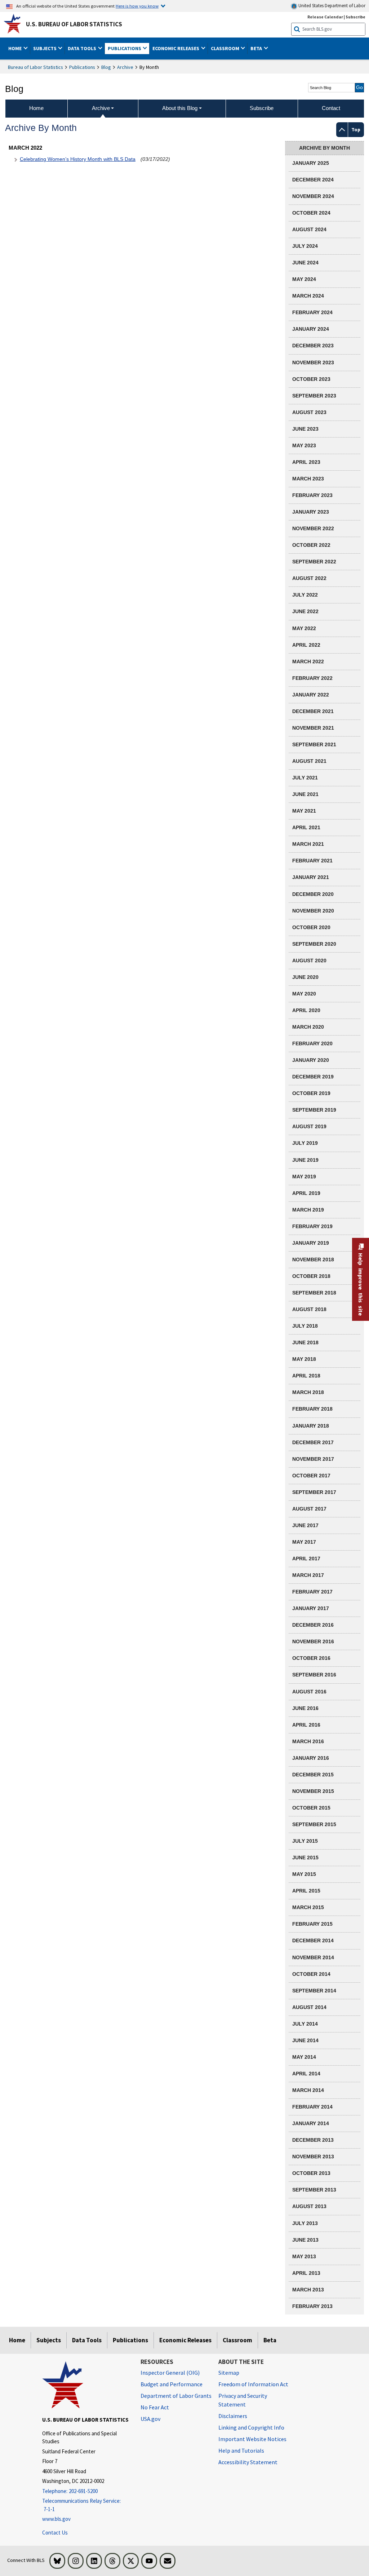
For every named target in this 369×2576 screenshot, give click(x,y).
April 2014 (306, 2074)
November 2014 (313, 1957)
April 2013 (306, 2273)
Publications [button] (125, 48)
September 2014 (314, 1991)
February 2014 (312, 2107)
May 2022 (304, 628)
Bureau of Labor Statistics (35, 67)
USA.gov (150, 2419)
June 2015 (305, 1858)
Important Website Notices (252, 2439)
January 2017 (311, 1608)
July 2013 (305, 2223)
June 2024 (305, 263)
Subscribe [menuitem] (262, 108)
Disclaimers (233, 2416)
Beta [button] (257, 48)
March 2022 (308, 661)
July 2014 (305, 2024)
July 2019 (305, 1143)
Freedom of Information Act (253, 2384)
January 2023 (311, 512)
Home (17, 2340)
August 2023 (309, 412)
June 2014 (305, 2040)
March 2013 (308, 2290)
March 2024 (308, 296)
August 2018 (309, 1309)
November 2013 (313, 2157)
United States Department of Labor (331, 6)
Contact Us (55, 2533)
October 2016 (311, 1658)
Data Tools (87, 2340)
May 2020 (304, 994)
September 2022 (314, 562)
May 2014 (304, 2057)
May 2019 (304, 1177)
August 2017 (309, 1509)
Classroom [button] (226, 48)
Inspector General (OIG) (170, 2373)
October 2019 (311, 1093)
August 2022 (309, 578)
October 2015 (311, 1808)
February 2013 (312, 2306)
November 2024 (313, 196)
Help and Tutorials (241, 2450)
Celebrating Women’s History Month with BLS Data (78, 159)
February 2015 (312, 1924)
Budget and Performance (172, 2384)
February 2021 (312, 861)
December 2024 (313, 180)
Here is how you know (137, 6)
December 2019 (313, 1077)
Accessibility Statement (248, 2462)
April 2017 (306, 1559)
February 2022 (312, 678)
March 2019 (308, 1210)
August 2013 (309, 2206)
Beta (270, 2340)
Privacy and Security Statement (243, 2400)
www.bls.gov (56, 2519)
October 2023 (311, 379)
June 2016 (305, 1708)
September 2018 (314, 1293)
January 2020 (311, 1060)
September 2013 (314, 2190)
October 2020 (311, 927)
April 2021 (306, 827)
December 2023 (313, 346)
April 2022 (306, 645)
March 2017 (308, 1575)
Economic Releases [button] (176, 48)
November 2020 (313, 911)
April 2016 (306, 1725)
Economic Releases (185, 2340)
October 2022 (311, 545)
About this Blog (180, 108)
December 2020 (313, 894)
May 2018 (304, 1359)
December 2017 (313, 1442)
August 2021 (309, 761)
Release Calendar (325, 17)
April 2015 (306, 1891)
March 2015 (308, 1907)
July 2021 (305, 778)
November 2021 (313, 728)
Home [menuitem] (36, 108)
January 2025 (311, 163)
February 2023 (312, 495)
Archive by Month (324, 148)
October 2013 (311, 2173)
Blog (106, 67)
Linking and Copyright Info (251, 2427)
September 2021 (314, 744)
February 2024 (312, 312)
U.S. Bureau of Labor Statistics (74, 24)
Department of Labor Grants (176, 2396)
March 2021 (308, 844)
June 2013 (305, 2240)
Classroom (237, 2340)
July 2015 (305, 1841)
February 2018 (312, 1409)
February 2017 (312, 1592)
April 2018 (306, 1376)
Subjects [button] (45, 48)
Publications (82, 67)
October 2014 (311, 1974)
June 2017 (305, 1525)
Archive (125, 67)
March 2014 (308, 2090)
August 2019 (309, 1126)
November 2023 (313, 362)
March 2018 (308, 1392)
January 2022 (311, 695)
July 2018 (305, 1326)
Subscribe (355, 17)
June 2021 (305, 794)
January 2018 (311, 1426)
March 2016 (308, 1741)
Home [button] (15, 48)
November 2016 (313, 1641)
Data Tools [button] (83, 48)
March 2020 (308, 1027)
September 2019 (314, 1110)
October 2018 (311, 1276)
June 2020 (305, 977)
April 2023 (306, 462)
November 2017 (313, 1459)
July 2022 (305, 595)
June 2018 (305, 1342)
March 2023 (308, 479)
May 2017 (304, 1542)
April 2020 (306, 1010)
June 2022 (305, 611)
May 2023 (304, 445)
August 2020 (309, 960)
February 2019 (312, 1226)
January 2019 (311, 1243)
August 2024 (309, 229)
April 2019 (306, 1193)
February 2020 (312, 1043)
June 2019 (305, 1160)
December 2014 (313, 1940)
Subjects (49, 2340)
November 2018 (313, 1260)
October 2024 (311, 213)
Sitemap (229, 2373)
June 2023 (305, 429)
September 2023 (314, 396)
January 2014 (311, 2123)
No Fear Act (155, 2407)
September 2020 (314, 944)
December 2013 (313, 2140)
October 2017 (311, 1476)
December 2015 (313, 1775)
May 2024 (304, 279)
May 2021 (304, 811)
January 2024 (311, 329)
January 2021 (311, 877)
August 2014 (309, 2007)
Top (356, 129)
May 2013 (304, 2256)
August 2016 (309, 1692)
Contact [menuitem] (331, 108)
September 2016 (314, 1675)
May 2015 (304, 1874)
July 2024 (305, 246)
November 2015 (313, 1791)
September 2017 (314, 1492)
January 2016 (311, 1758)
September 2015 (314, 1824)
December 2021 (313, 711)
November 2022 (313, 528)
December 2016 (313, 1625)
